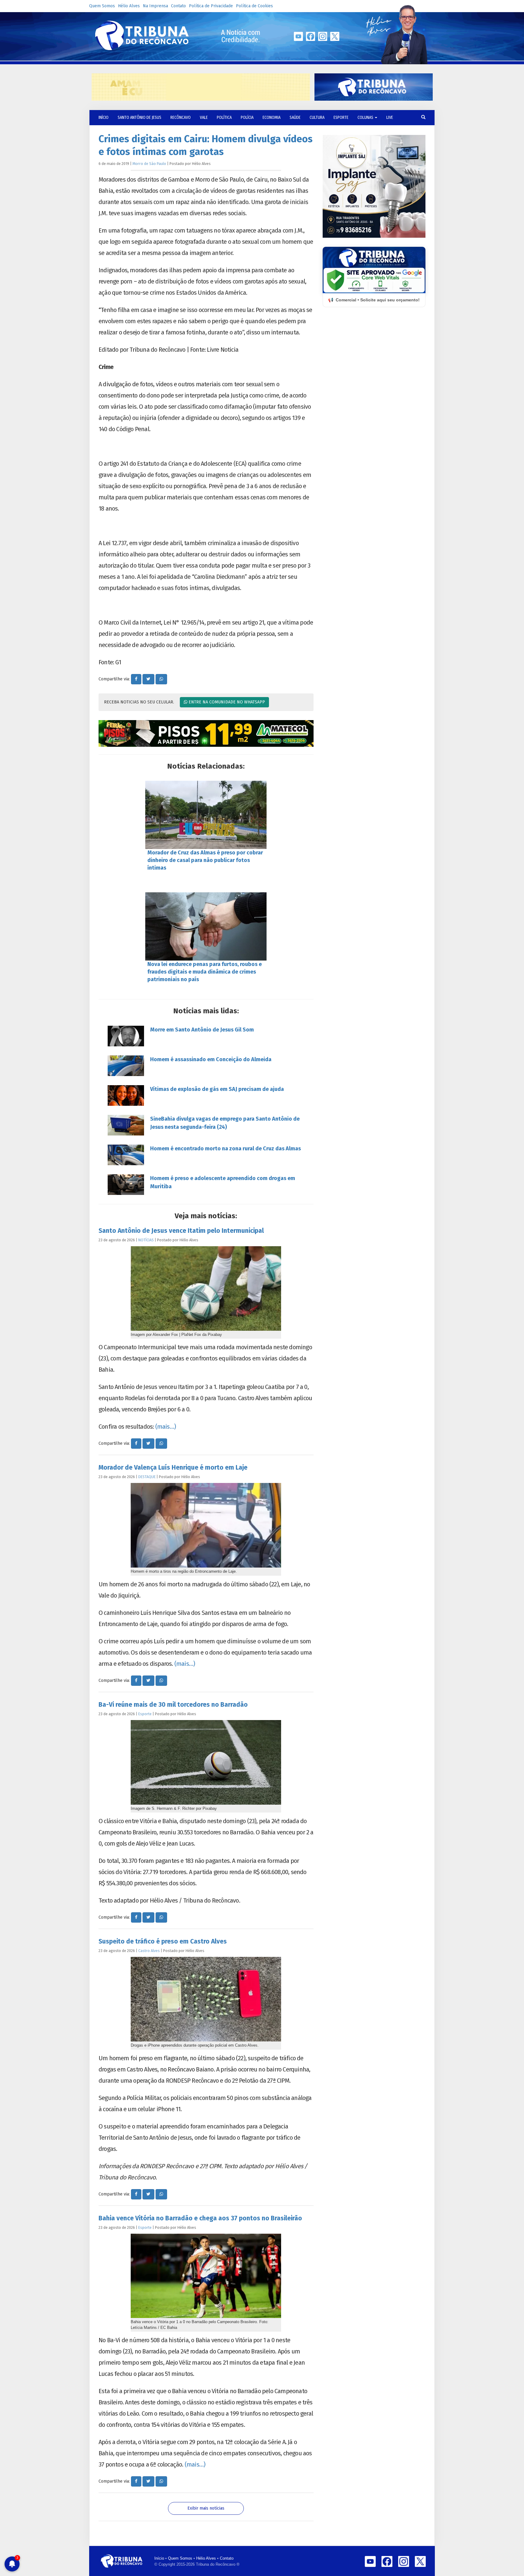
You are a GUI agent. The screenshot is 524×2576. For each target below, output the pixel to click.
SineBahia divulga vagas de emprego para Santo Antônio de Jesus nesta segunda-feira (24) (225, 1123)
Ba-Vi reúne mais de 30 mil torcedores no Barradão (173, 1705)
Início (159, 2558)
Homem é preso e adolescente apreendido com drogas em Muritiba (223, 1182)
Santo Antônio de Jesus (139, 117)
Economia (272, 117)
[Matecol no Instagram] (206, 733)
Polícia (247, 117)
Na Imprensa (155, 6)
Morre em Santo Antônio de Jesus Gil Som (202, 1030)
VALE (204, 117)
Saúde (295, 117)
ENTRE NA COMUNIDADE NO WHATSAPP (226, 702)
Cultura (317, 117)
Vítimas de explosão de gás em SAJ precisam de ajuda (217, 1089)
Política (224, 117)
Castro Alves (149, 1951)
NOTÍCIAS (146, 1240)
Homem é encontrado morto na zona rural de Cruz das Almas (225, 1149)
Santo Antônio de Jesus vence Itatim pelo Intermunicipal (181, 1231)
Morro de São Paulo (149, 164)
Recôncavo (181, 117)
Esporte (341, 117)
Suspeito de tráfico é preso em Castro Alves (163, 1941)
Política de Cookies (254, 6)
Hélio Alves (129, 6)
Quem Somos (102, 6)
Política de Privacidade (211, 6)
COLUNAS (366, 117)
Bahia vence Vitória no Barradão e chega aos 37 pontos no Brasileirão (200, 2218)
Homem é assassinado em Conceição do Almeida (211, 1059)
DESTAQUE (147, 1477)
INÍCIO (104, 117)
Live (390, 117)
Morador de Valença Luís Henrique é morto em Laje (173, 1467)
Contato (178, 6)
